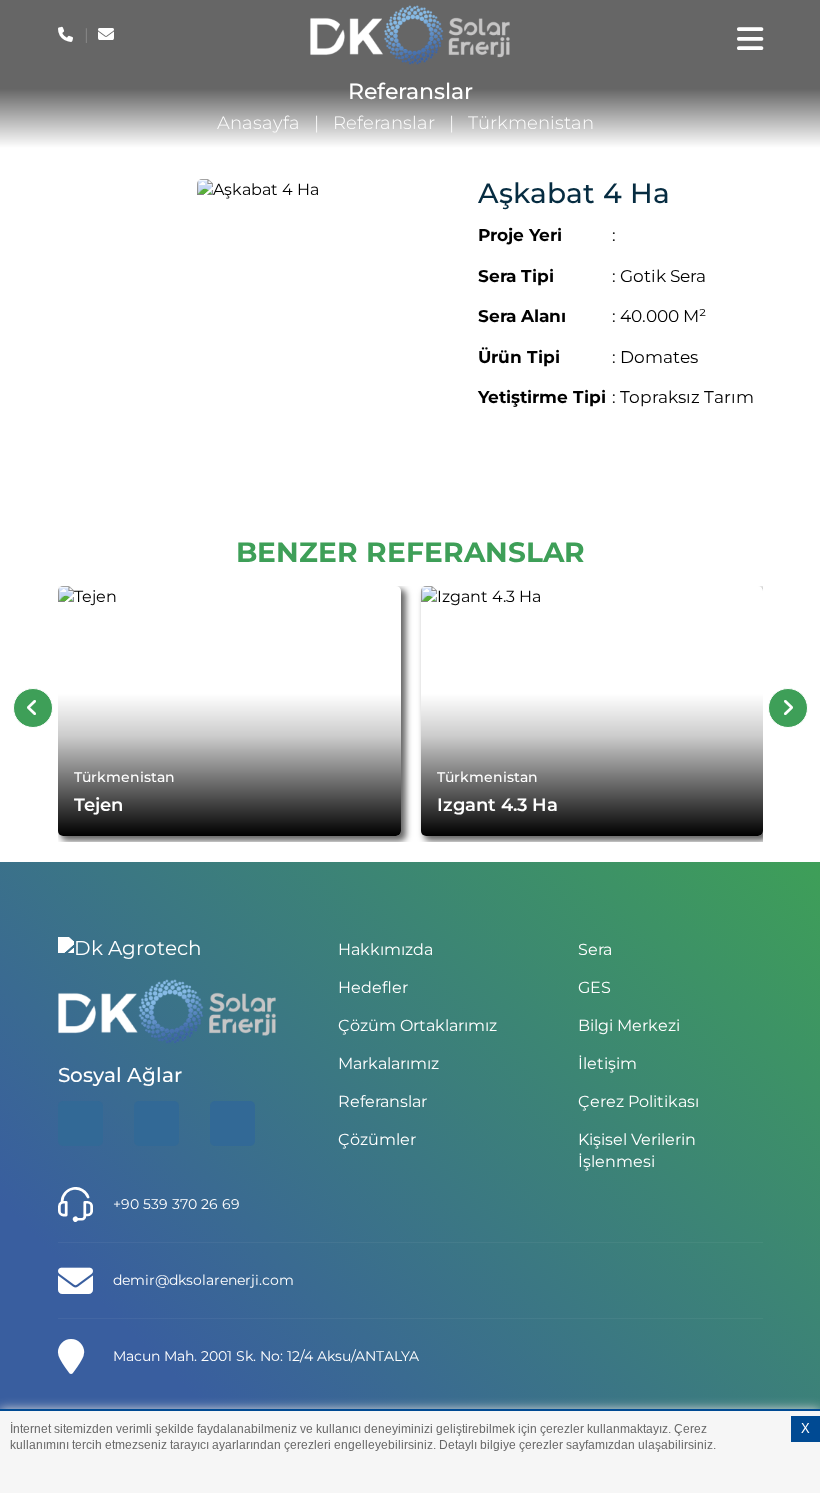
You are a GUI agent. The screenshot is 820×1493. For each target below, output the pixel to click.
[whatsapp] (156, 1123)
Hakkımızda (385, 949)
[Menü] (750, 39)
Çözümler (377, 1139)
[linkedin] (80, 1123)
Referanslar (384, 123)
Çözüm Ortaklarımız (417, 1025)
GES (594, 987)
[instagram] (232, 1123)
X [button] (805, 1428)
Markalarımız (388, 1063)
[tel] (67, 35)
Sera (595, 949)
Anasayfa (258, 123)
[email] (107, 35)
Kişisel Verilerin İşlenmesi (637, 1150)
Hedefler (373, 987)
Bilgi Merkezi (629, 1025)
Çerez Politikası (638, 1101)
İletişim (607, 1063)
